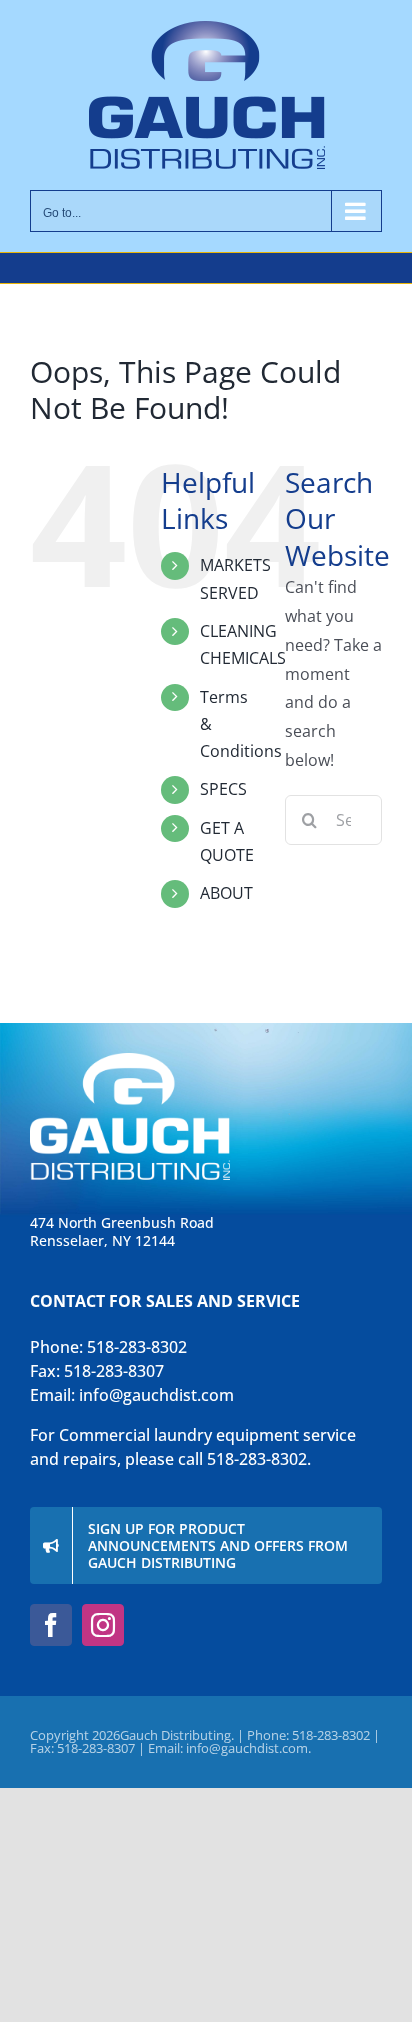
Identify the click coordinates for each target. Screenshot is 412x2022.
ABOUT (226, 893)
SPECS (223, 789)
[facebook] (51, 1625)
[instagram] (103, 1625)
